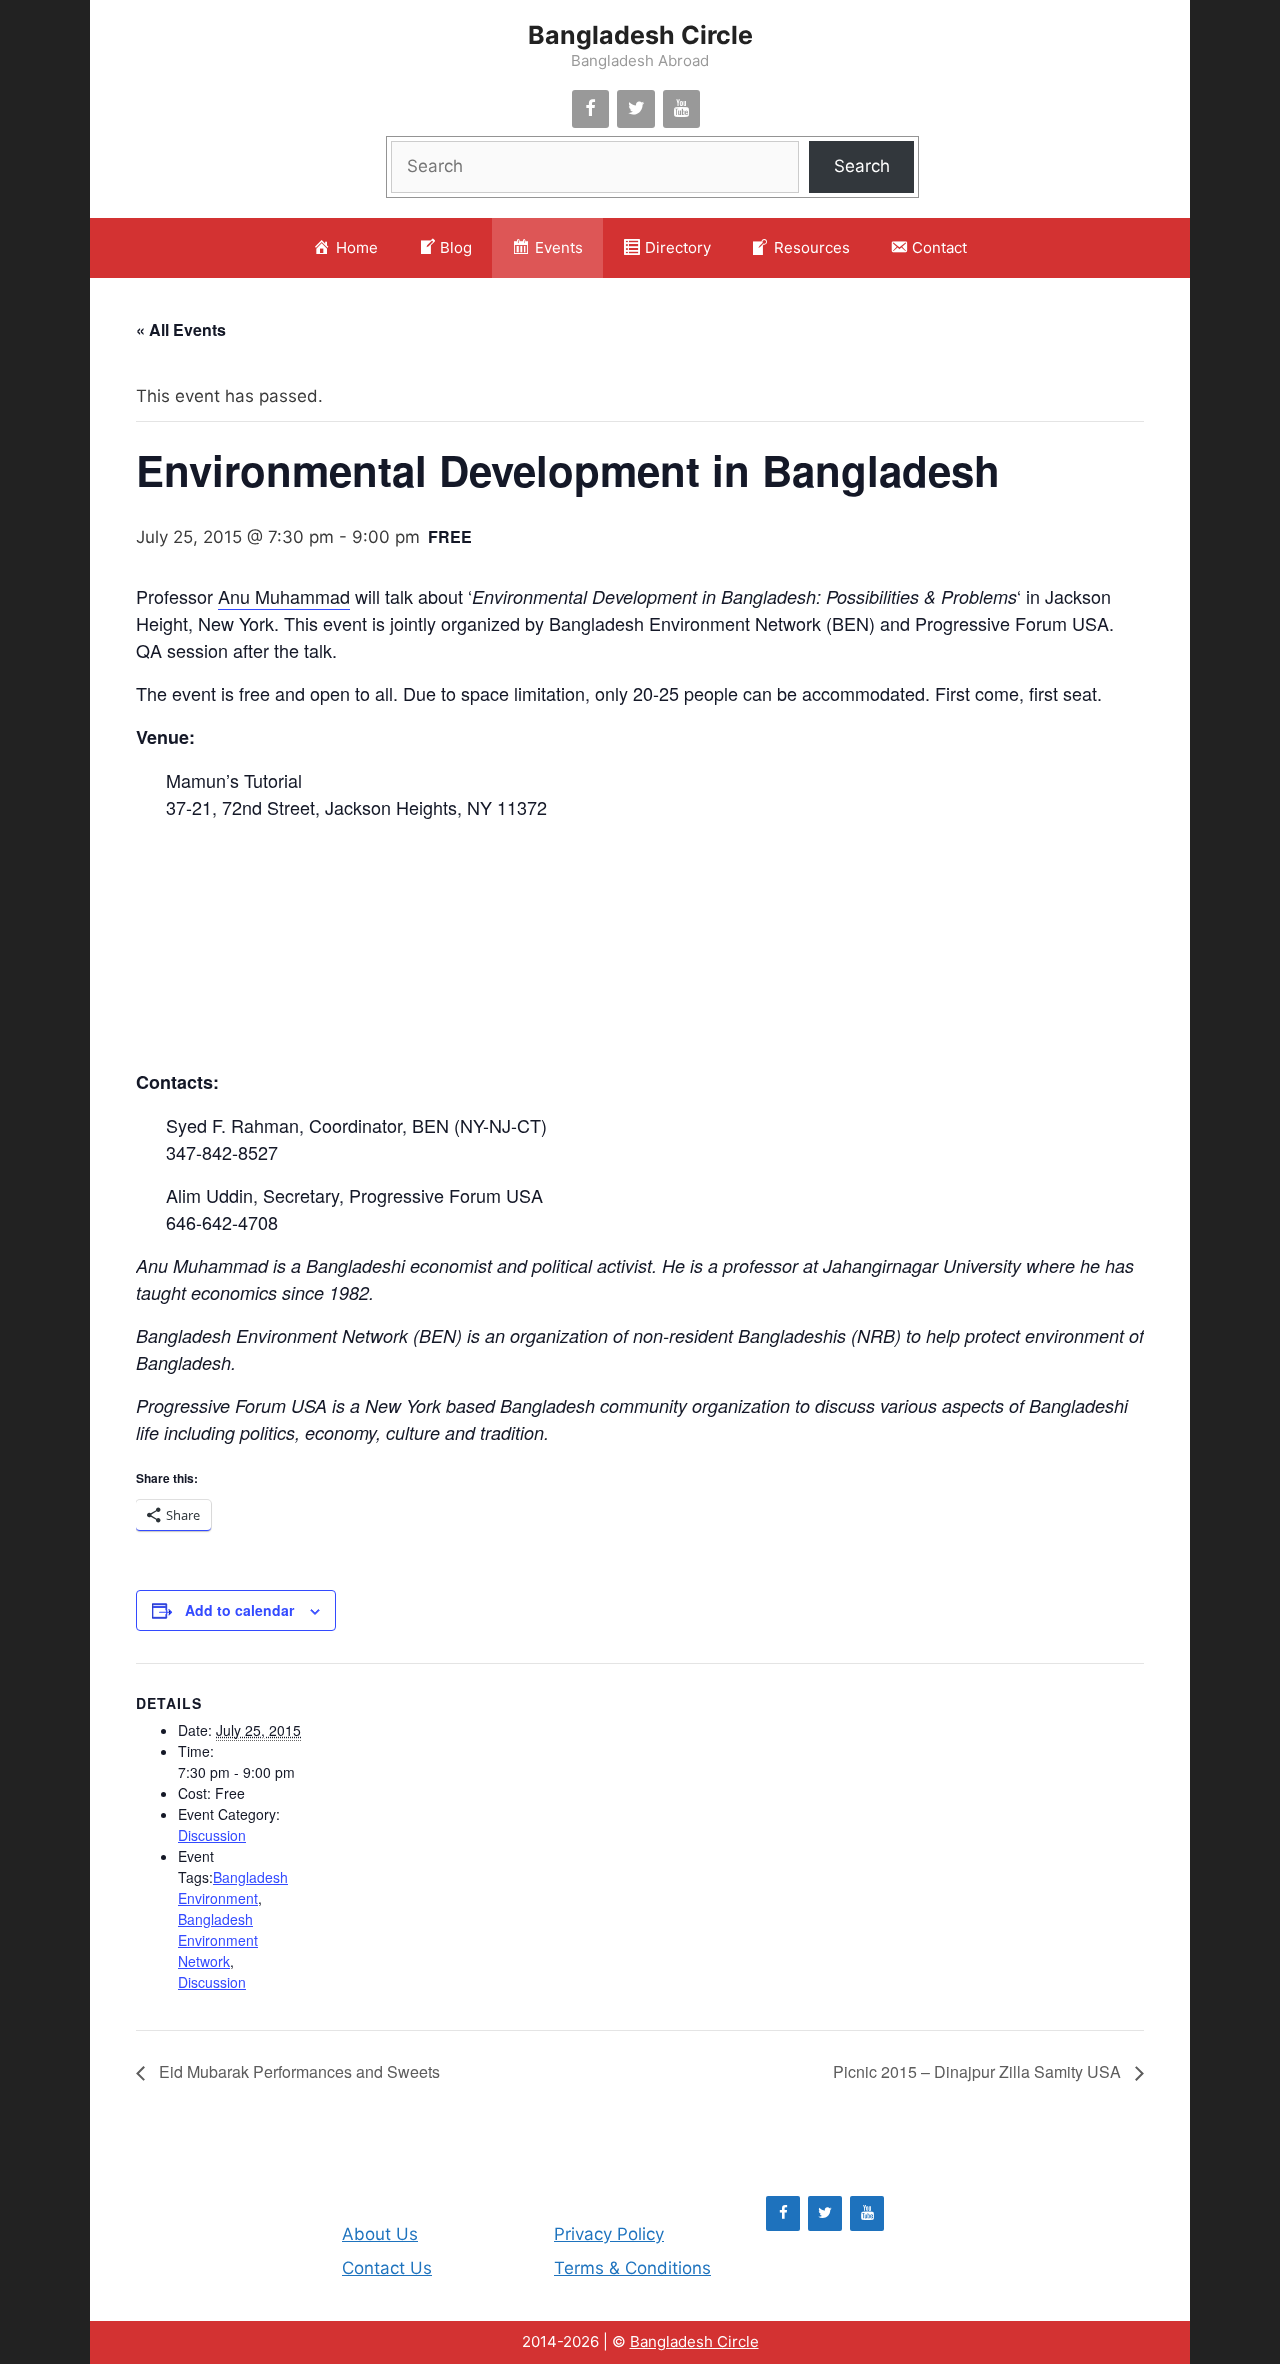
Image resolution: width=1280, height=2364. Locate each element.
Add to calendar (239, 1610)
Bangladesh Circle (640, 35)
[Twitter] (636, 109)
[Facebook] (591, 109)
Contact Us (387, 2268)
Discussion (212, 1835)
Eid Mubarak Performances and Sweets (297, 2071)
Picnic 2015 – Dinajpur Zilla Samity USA (979, 2071)
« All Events (181, 329)
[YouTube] (682, 109)
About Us (380, 2234)
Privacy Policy (609, 2234)
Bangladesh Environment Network (218, 1940)
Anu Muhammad (284, 596)
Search (862, 166)
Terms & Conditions (632, 2268)
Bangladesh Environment (233, 1887)
